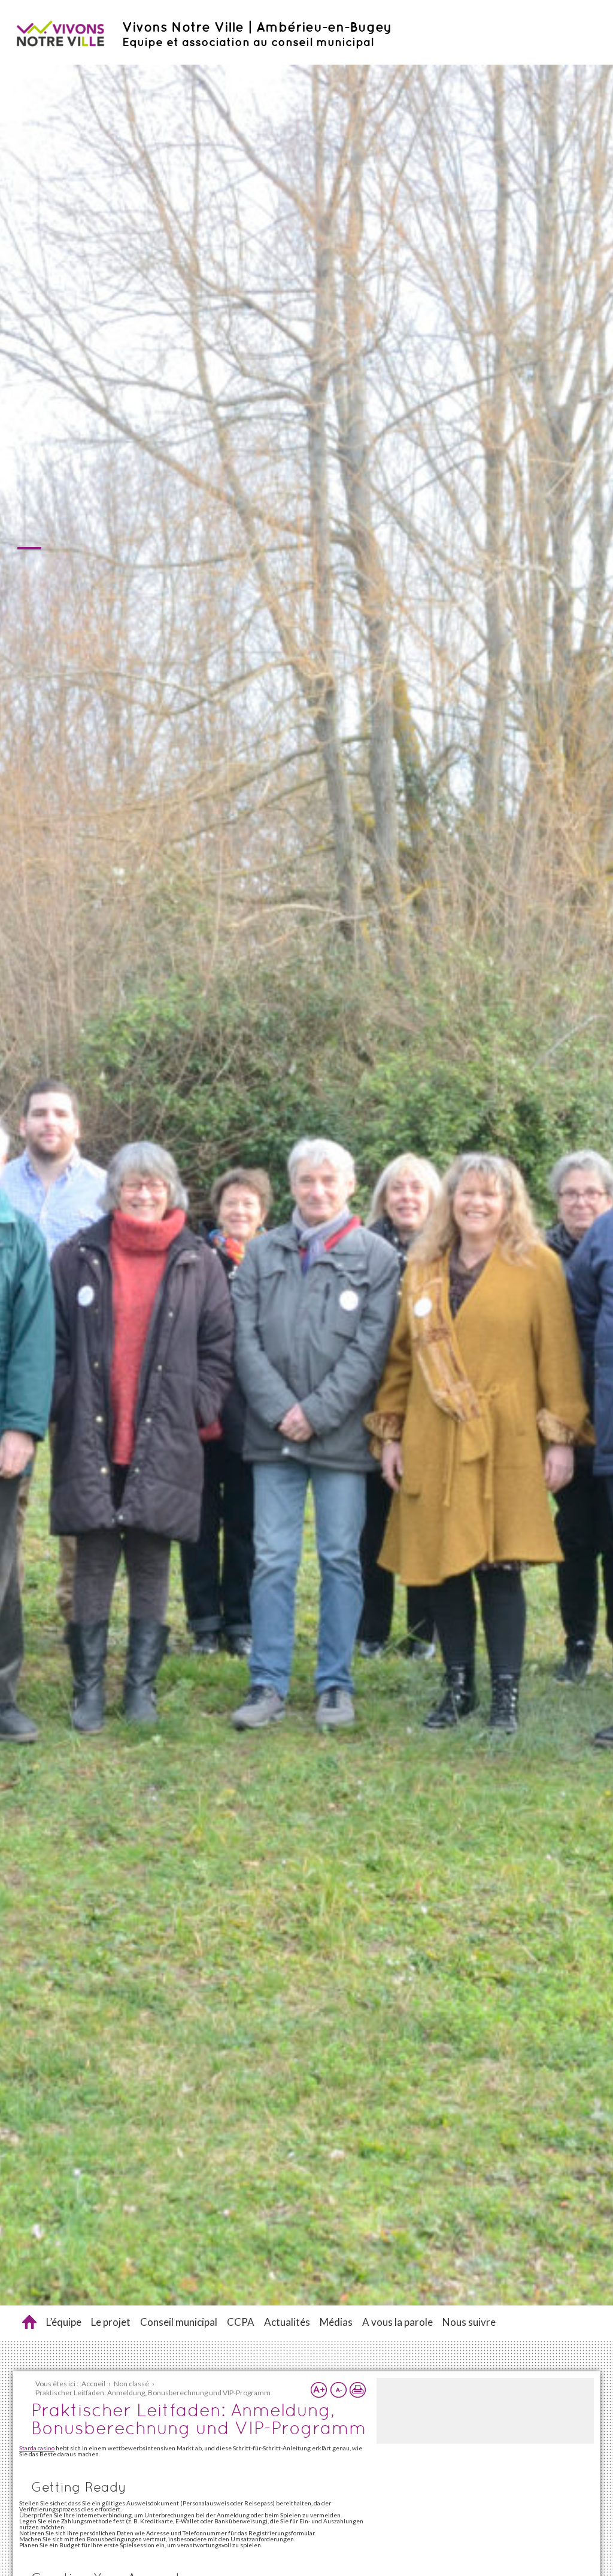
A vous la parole (397, 2322)
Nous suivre (469, 2322)
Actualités (287, 2322)
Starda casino (37, 2448)
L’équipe (64, 2322)
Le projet (111, 2322)
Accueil (29, 2322)
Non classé (131, 2384)
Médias (336, 2322)
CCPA (241, 2322)
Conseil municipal (179, 2322)
